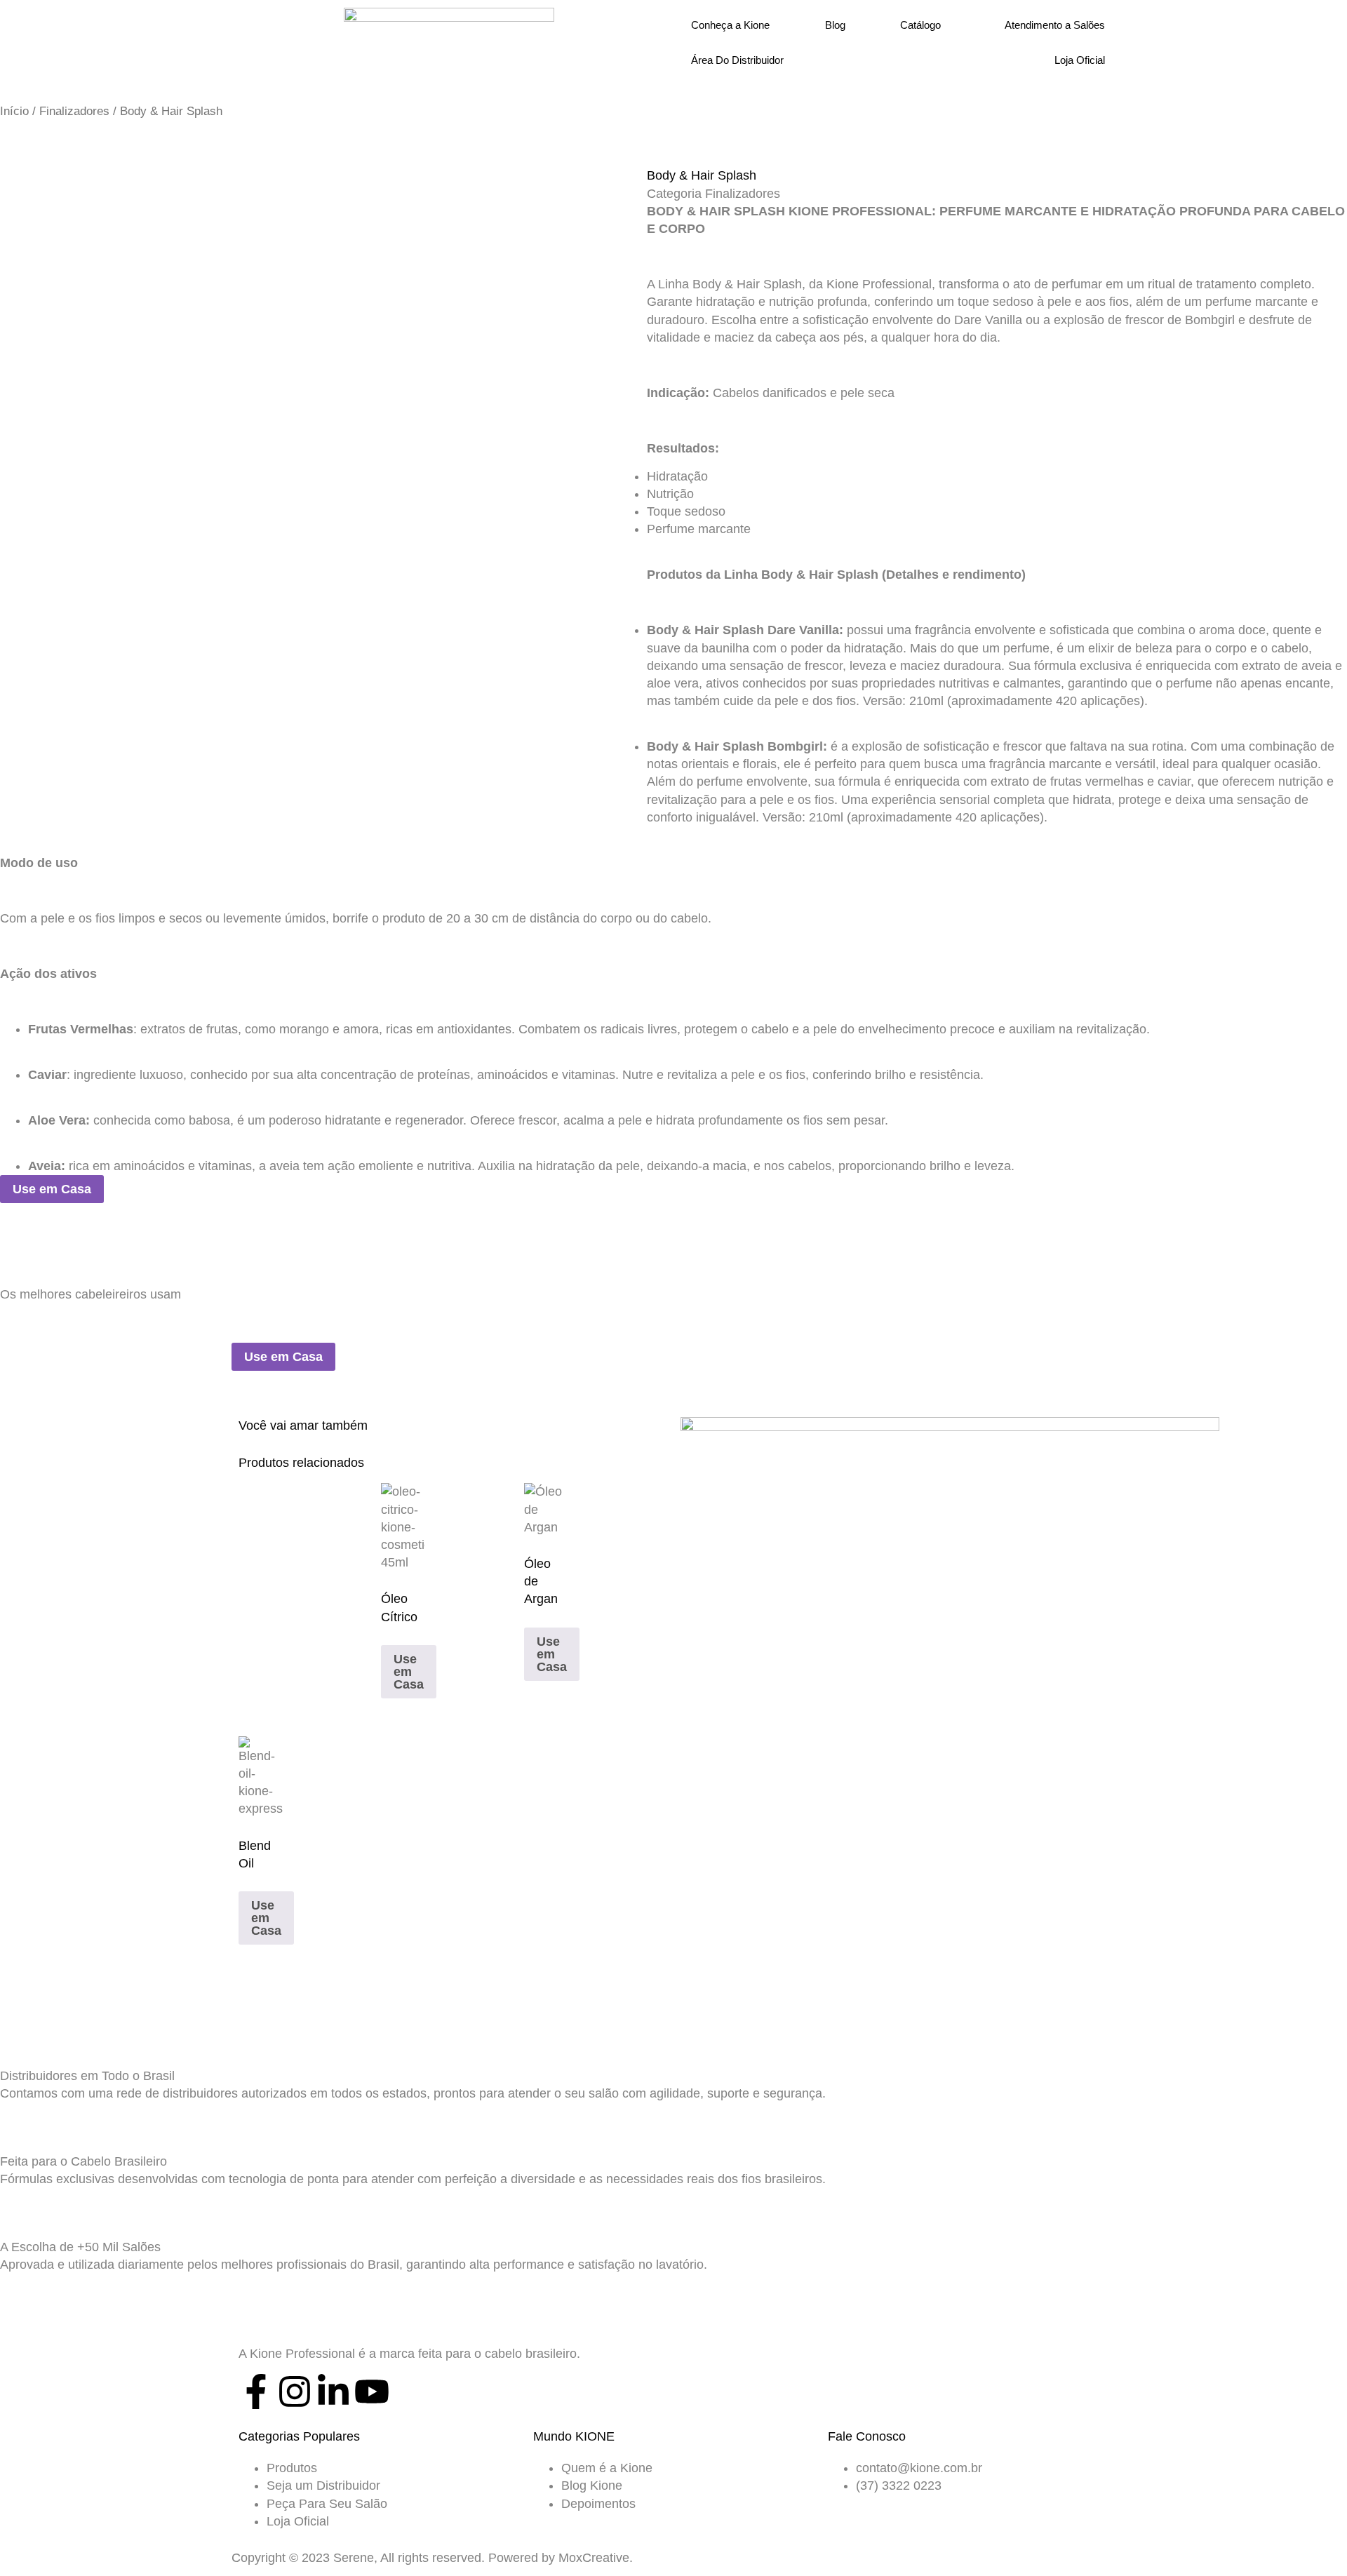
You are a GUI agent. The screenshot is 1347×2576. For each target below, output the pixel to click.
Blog (835, 25)
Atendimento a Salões (1055, 25)
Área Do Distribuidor (737, 60)
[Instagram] (295, 2391)
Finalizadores (74, 111)
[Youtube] (372, 2391)
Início (14, 111)
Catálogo (920, 25)
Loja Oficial (1080, 60)
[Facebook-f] (256, 2391)
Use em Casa (52, 1189)
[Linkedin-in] (333, 2391)
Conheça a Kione (730, 25)
